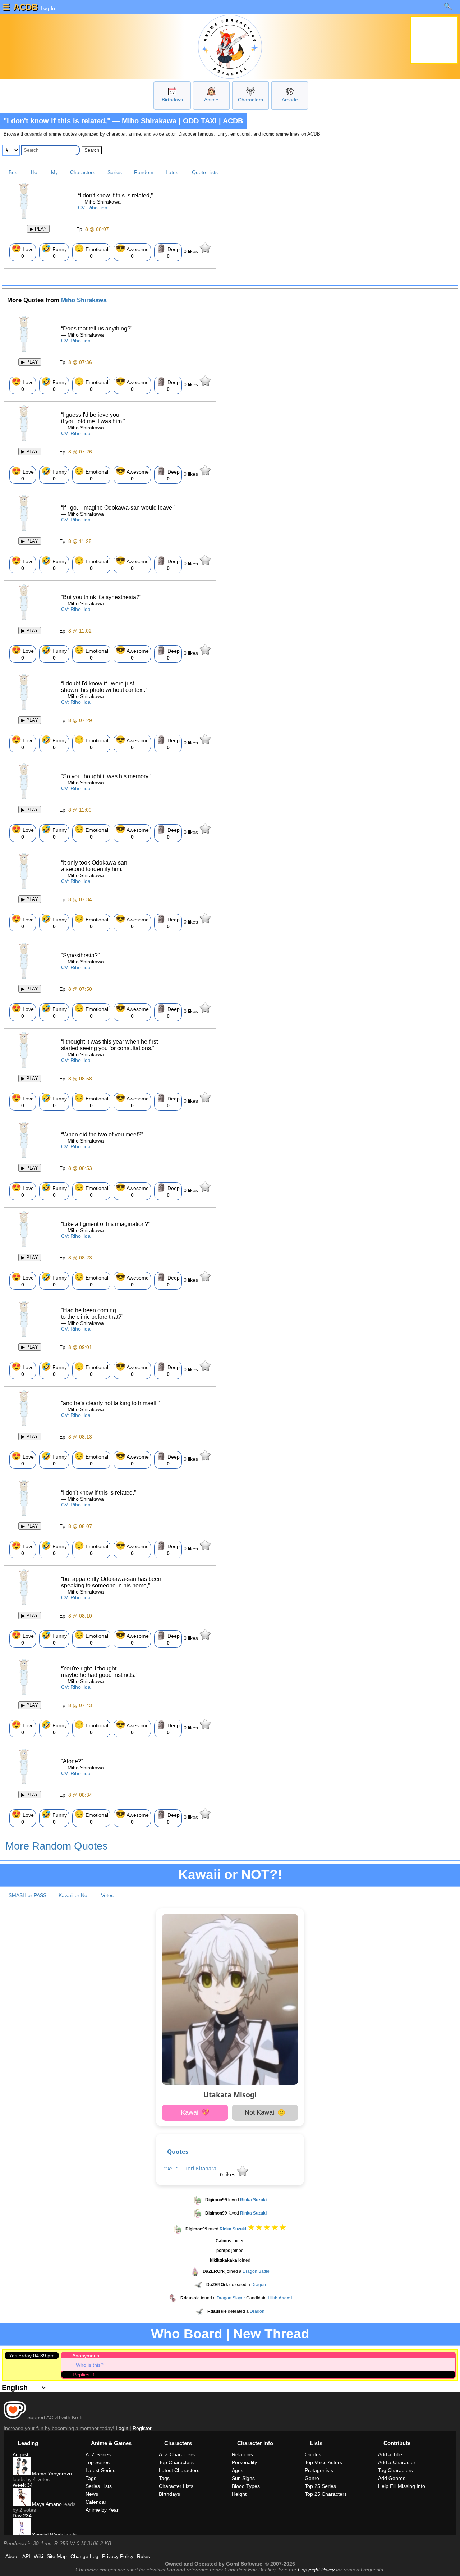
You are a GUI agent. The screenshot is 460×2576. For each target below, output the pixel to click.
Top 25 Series (320, 2486)
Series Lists (99, 2486)
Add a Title (390, 2454)
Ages (238, 2470)
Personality (244, 2462)
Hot (35, 172)
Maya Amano (46, 2504)
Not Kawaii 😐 (265, 2112)
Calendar (96, 2502)
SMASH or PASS (27, 1895)
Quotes (178, 2151)
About (12, 2556)
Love (23, 251)
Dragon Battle (256, 2271)
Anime (211, 100)
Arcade (290, 100)
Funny (54, 251)
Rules (143, 2556)
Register (142, 2428)
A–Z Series (98, 2454)
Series (115, 172)
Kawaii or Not (74, 1895)
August (20, 2454)
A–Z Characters (177, 2454)
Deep (168, 251)
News (92, 2494)
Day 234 (22, 2516)
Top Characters (176, 2462)
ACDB (26, 7)
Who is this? (90, 2365)
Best (14, 172)
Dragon (259, 2285)
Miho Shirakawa (84, 300)
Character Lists (176, 2486)
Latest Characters (179, 2470)
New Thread (271, 2334)
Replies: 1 (84, 2375)
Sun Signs (243, 2478)
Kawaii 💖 (195, 2112)
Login (122, 2428)
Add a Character (397, 2462)
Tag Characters (395, 2470)
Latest (173, 172)
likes (192, 251)
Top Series (98, 2462)
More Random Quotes (57, 1846)
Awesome (132, 251)
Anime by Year (102, 2510)
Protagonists (319, 2470)
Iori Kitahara (201, 2168)
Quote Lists (205, 172)
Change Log (84, 2556)
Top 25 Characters (326, 2494)
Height (239, 2494)
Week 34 (23, 2485)
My (54, 172)
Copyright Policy (316, 2570)
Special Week (47, 2535)
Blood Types (246, 2486)
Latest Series (100, 2470)
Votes (107, 1895)
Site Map (57, 2556)
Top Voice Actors (323, 2462)
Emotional (91, 251)
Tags (91, 2478)
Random (144, 172)
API (26, 2556)
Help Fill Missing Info (402, 2486)
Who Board (187, 2334)
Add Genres (392, 2478)
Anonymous (86, 2356)
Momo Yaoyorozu (51, 2474)
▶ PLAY (38, 229)
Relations (242, 2454)
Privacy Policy (118, 2556)
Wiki (38, 2556)
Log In (47, 8)
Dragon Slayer (231, 2298)
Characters (250, 100)
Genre (312, 2478)
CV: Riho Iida (93, 208)
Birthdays (172, 100)
